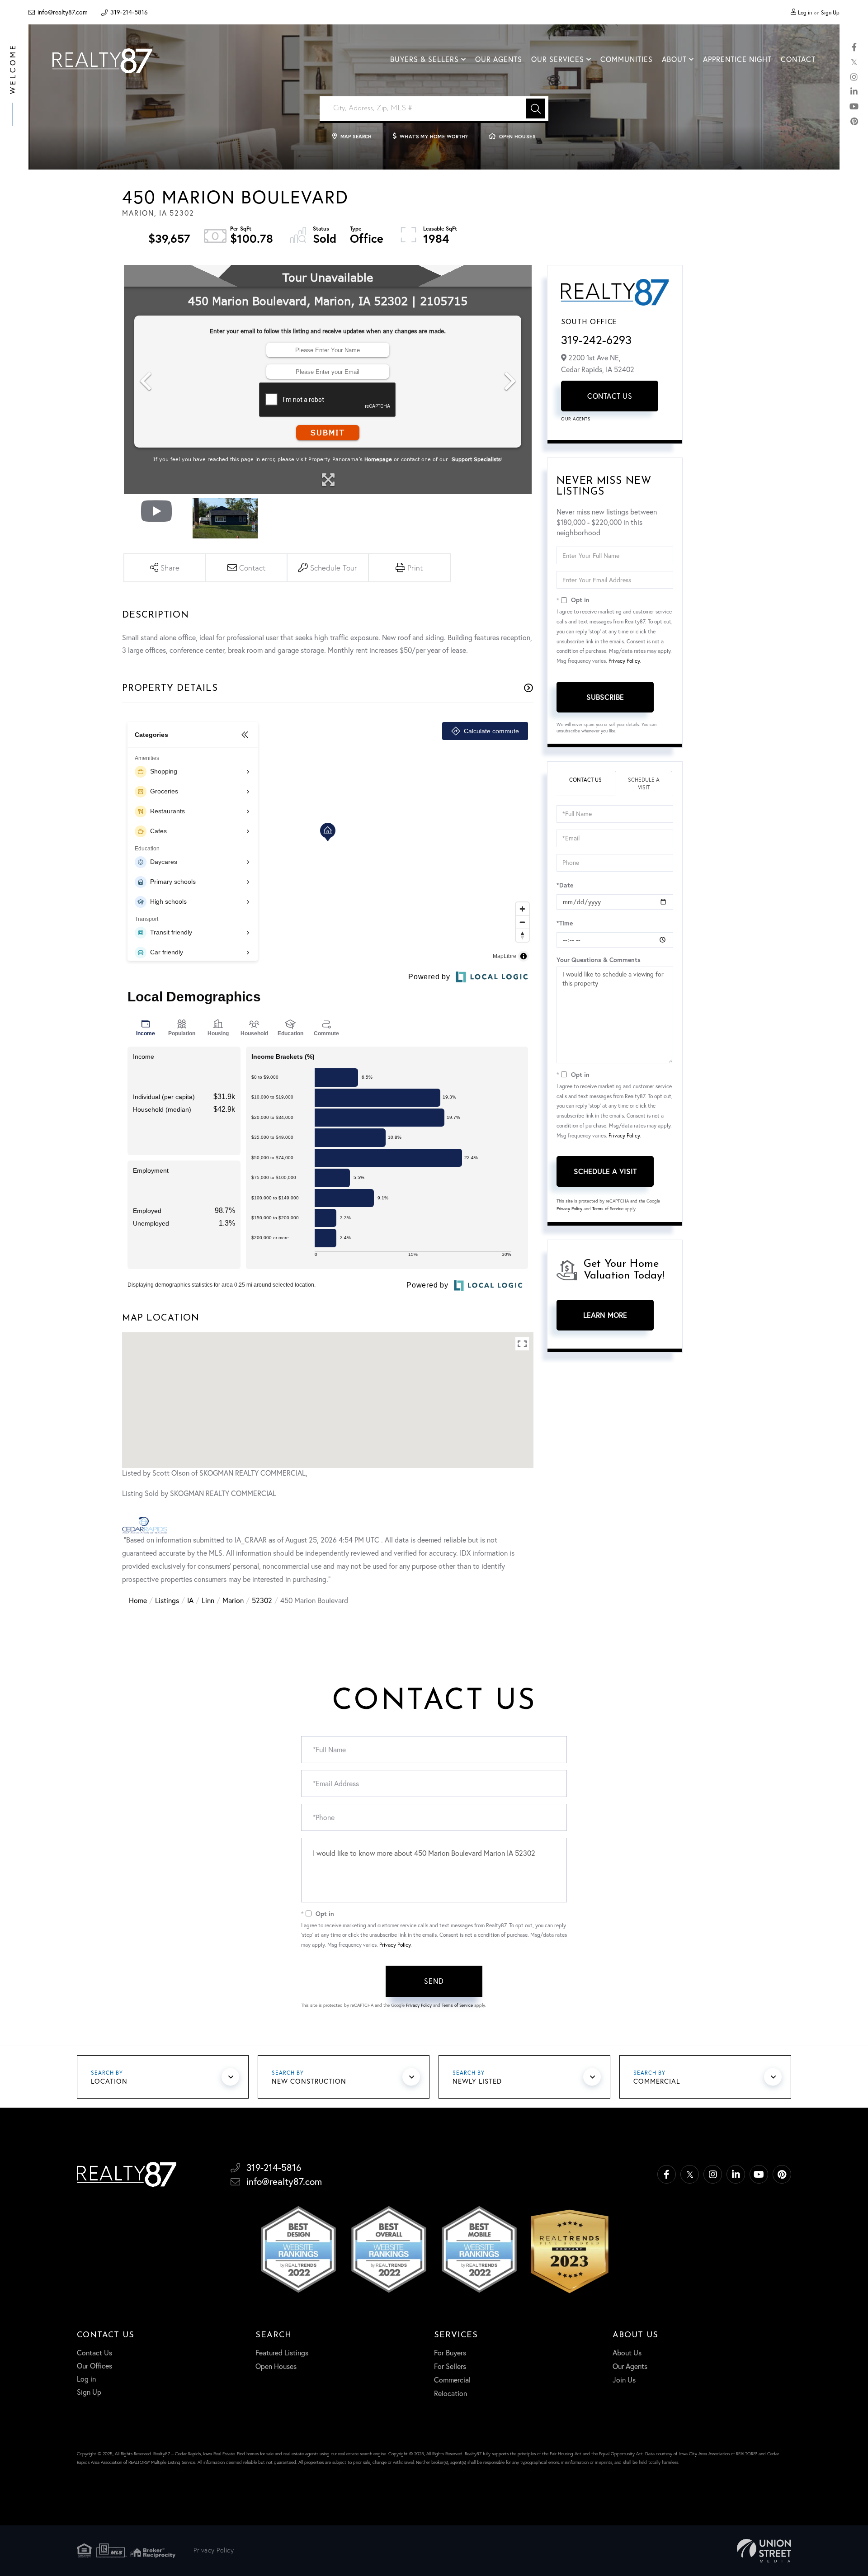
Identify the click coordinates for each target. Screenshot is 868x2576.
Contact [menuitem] (798, 59)
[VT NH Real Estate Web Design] (764, 2551)
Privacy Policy (624, 661)
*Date (565, 885)
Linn (208, 1600)
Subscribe (605, 697)
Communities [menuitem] (627, 59)
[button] (535, 109)
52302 (262, 1600)
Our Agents (576, 419)
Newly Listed (477, 2081)
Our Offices (94, 2366)
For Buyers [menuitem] (450, 2353)
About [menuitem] (674, 59)
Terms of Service (608, 1209)
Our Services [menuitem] (558, 59)
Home (138, 1600)
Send (434, 1981)
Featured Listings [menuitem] (282, 2353)
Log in (805, 12)
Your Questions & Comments (599, 960)
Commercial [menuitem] (452, 2380)
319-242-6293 (596, 340)
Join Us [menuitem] (624, 2380)
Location (109, 2081)
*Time (565, 923)
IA (190, 1600)
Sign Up (830, 12)
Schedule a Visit (644, 783)
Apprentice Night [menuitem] (737, 59)
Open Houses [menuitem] (276, 2366)
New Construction (309, 2081)
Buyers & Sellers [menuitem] (425, 59)
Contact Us (610, 396)
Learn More (605, 1315)
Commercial (657, 2081)
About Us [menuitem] (627, 2353)
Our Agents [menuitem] (499, 59)
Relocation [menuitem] (451, 2393)
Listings (167, 1600)
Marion (233, 1600)
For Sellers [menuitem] (450, 2366)
